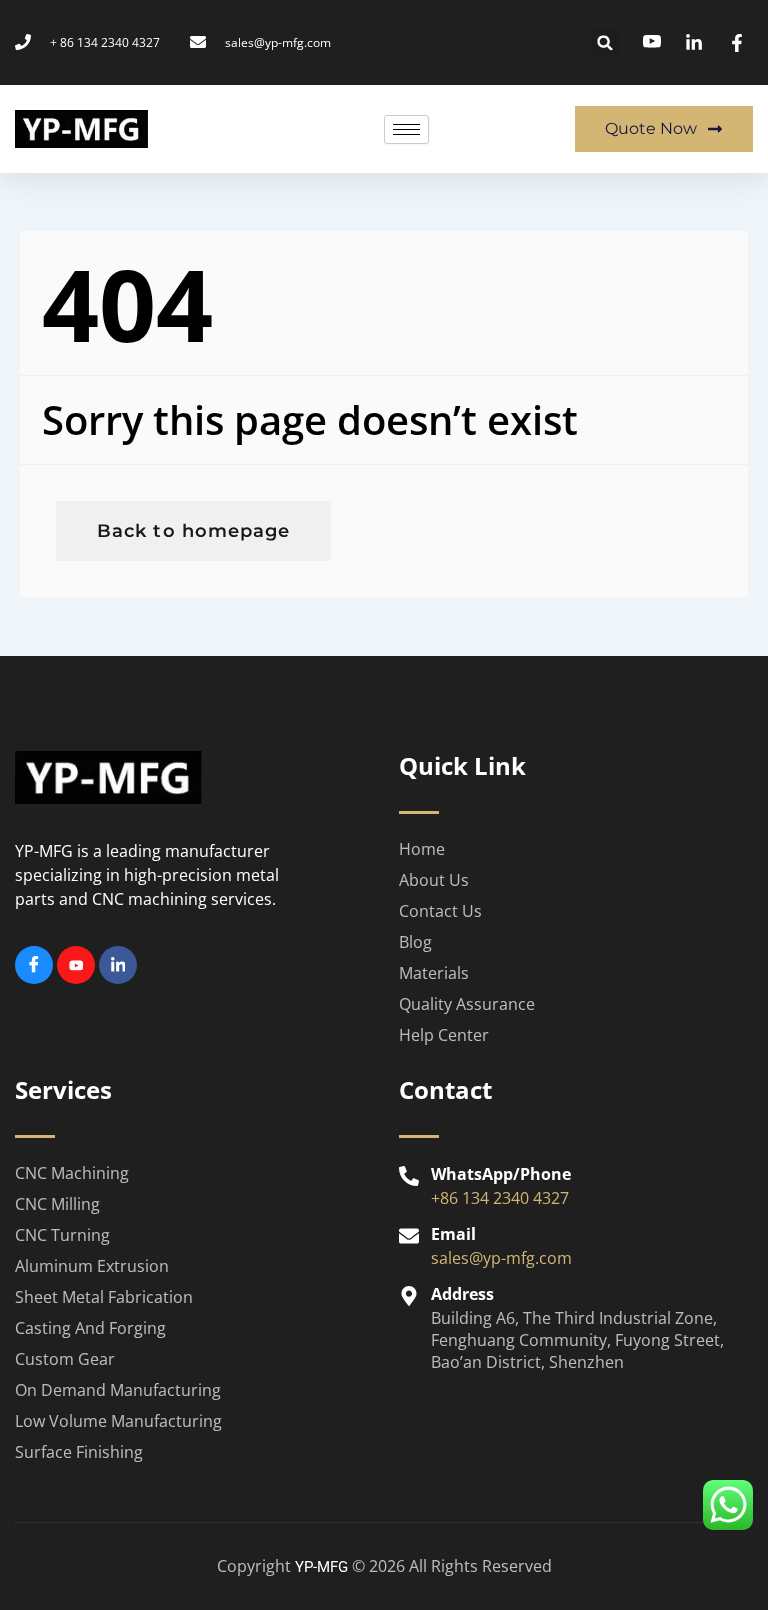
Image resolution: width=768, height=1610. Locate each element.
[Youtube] (76, 965)
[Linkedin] (118, 965)
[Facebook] (34, 965)
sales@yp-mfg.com (501, 1258)
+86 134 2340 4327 (500, 1198)
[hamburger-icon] (406, 129)
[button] (605, 42)
